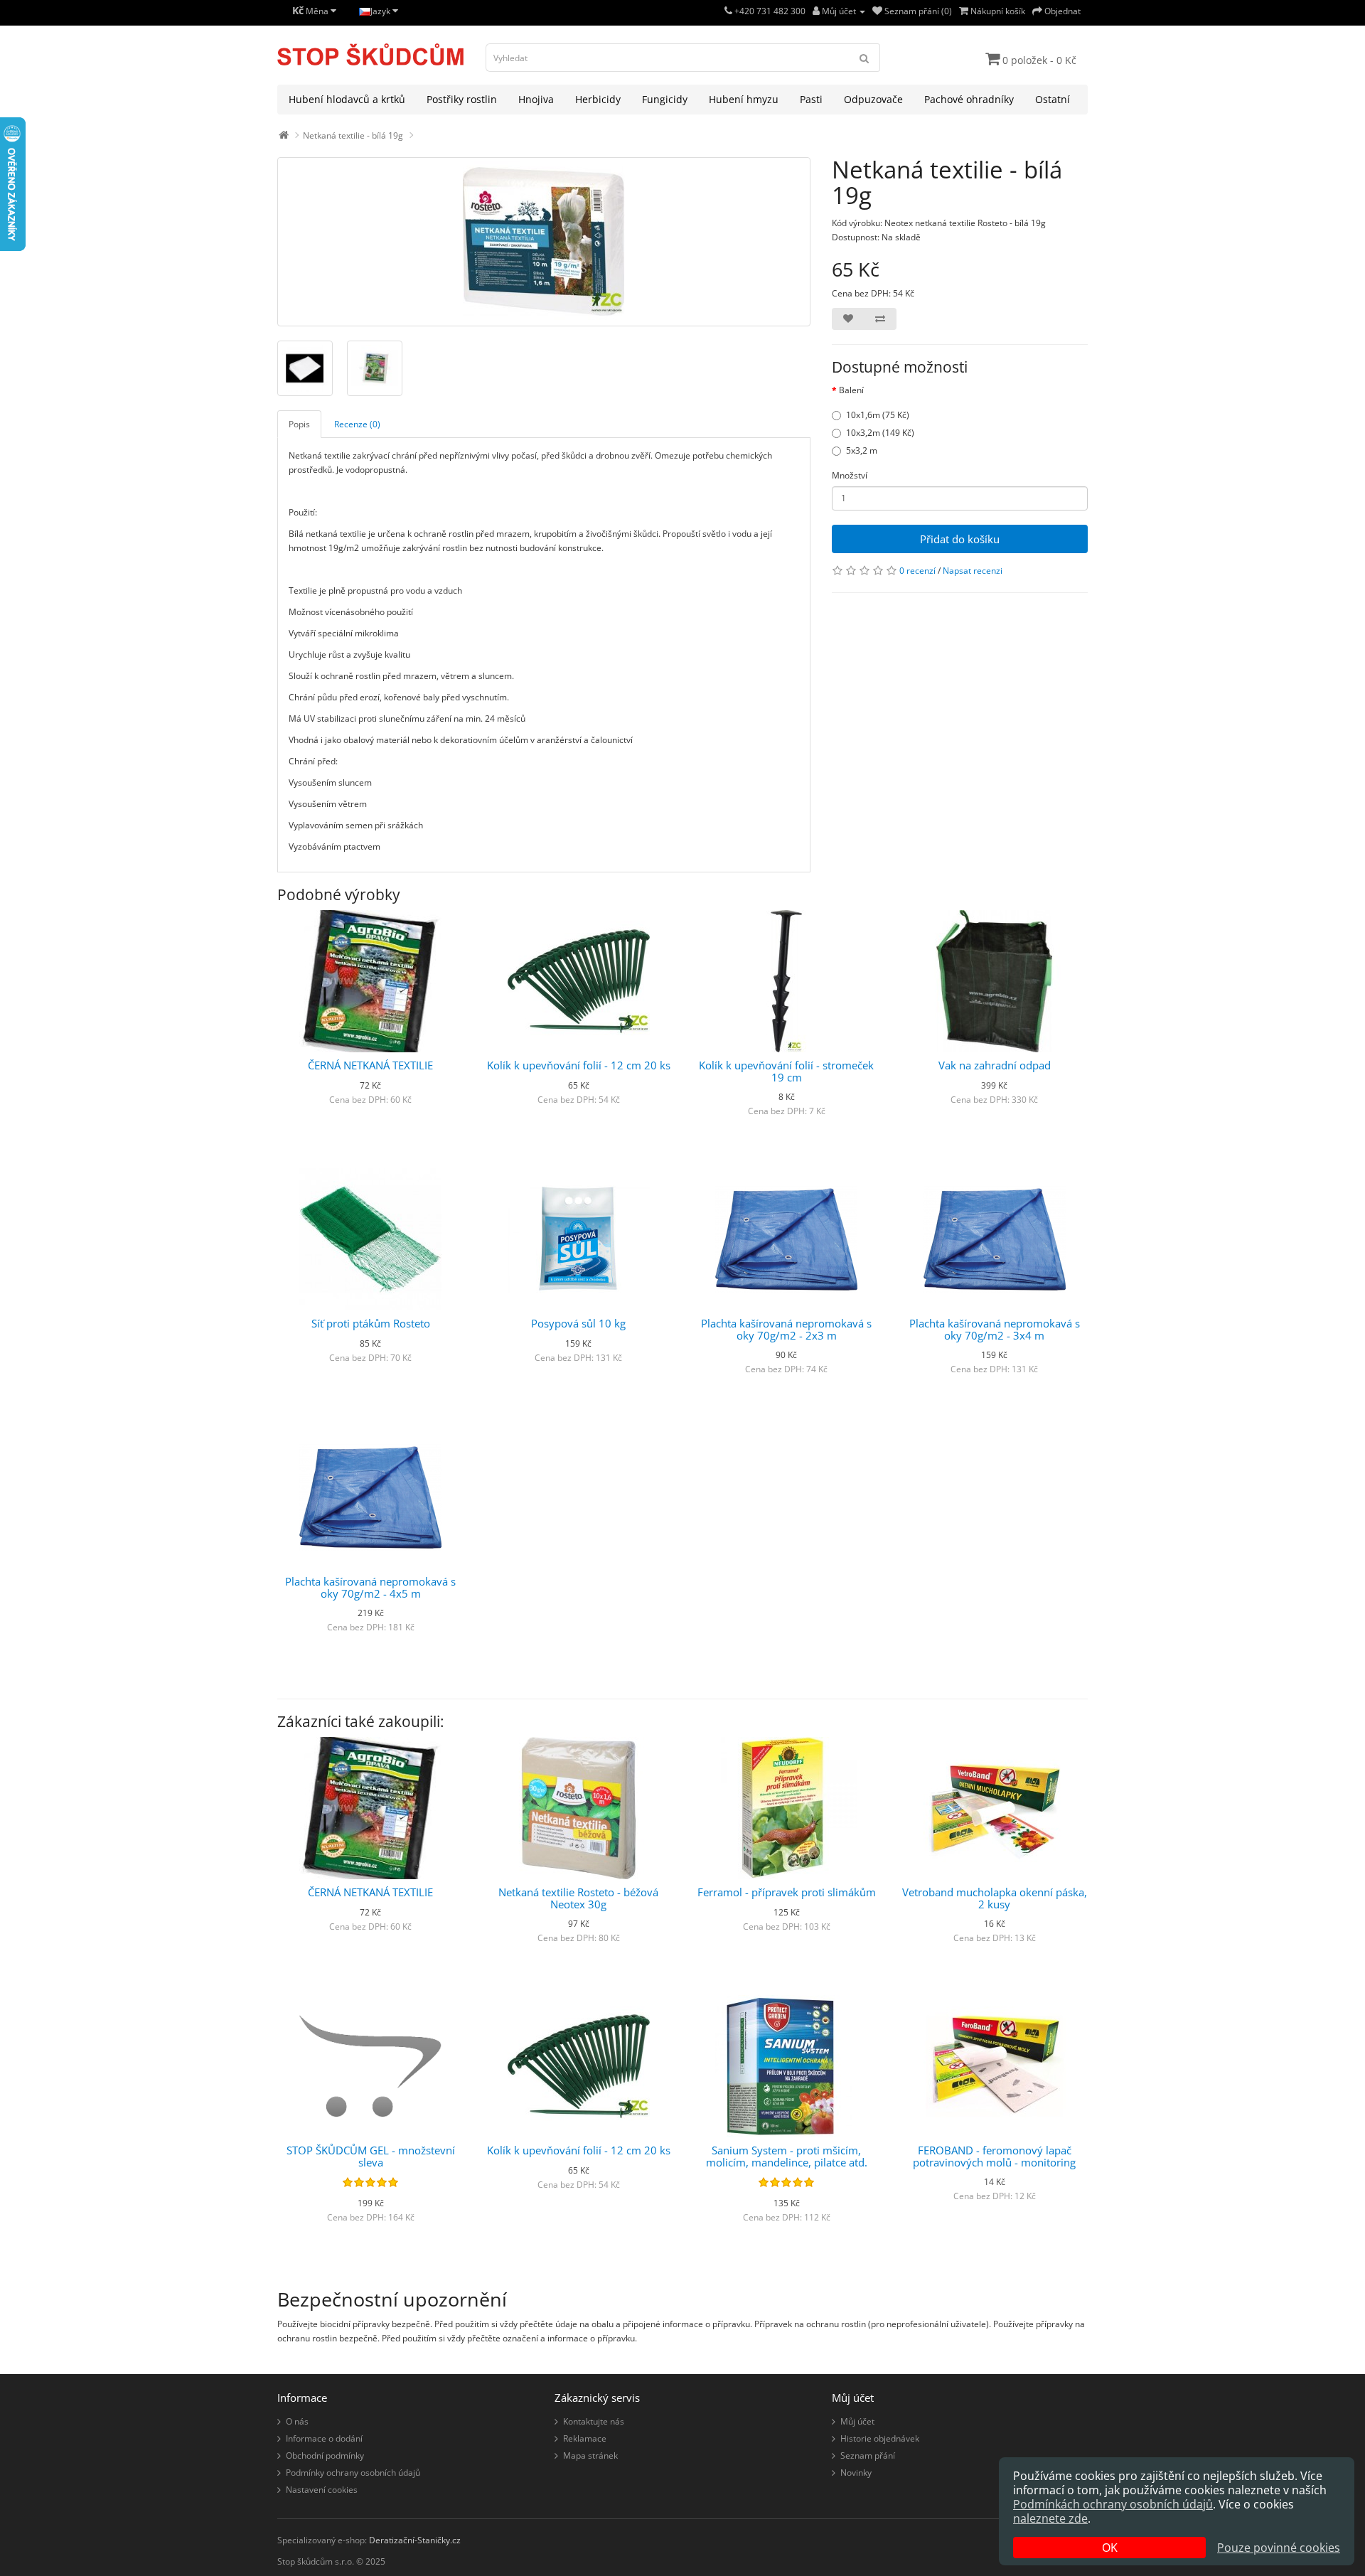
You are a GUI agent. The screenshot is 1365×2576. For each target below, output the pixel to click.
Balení (851, 390)
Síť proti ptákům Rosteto (371, 1323)
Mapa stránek (590, 2455)
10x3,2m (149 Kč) (880, 433)
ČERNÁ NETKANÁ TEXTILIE (370, 1065)
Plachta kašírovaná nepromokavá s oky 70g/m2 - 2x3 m (786, 1329)
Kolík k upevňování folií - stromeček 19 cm (786, 1071)
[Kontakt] (728, 11)
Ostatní (1053, 99)
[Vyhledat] (864, 58)
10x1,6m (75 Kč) (878, 415)
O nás (297, 2421)
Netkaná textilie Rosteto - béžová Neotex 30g (578, 1898)
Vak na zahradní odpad (995, 1065)
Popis (299, 424)
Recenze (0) (357, 424)
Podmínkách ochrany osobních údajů (1113, 2504)
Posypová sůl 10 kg (578, 1323)
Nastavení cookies (322, 2490)
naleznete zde (1050, 2518)
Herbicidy (598, 99)
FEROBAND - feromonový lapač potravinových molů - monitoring (994, 2156)
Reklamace (585, 2438)
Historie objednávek (880, 2438)
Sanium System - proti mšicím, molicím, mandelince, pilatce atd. (787, 2156)
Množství (850, 475)
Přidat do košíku (960, 539)
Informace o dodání (324, 2438)
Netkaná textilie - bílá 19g (353, 135)
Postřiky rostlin (462, 99)
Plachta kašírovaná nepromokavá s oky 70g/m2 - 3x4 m (995, 1329)
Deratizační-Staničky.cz (415, 2540)
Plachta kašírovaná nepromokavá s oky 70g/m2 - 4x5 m (370, 1587)
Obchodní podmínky (325, 2455)
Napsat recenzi (973, 571)
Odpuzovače (873, 99)
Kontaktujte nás (594, 2421)
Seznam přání (868, 2455)
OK (1110, 2548)
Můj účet (857, 2421)
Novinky (856, 2473)
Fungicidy (665, 99)
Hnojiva (536, 99)
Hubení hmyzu (744, 99)
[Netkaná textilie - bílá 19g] (544, 242)
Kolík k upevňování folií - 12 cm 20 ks (579, 1065)
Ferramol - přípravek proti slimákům (787, 1892)
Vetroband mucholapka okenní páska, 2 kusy (995, 1898)
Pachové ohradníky (969, 99)
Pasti (811, 99)
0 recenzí (917, 571)
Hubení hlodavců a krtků (347, 99)
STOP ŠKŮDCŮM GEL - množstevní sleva (371, 2156)
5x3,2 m (862, 450)
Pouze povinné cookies (1279, 2548)
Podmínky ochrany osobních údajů (353, 2473)
